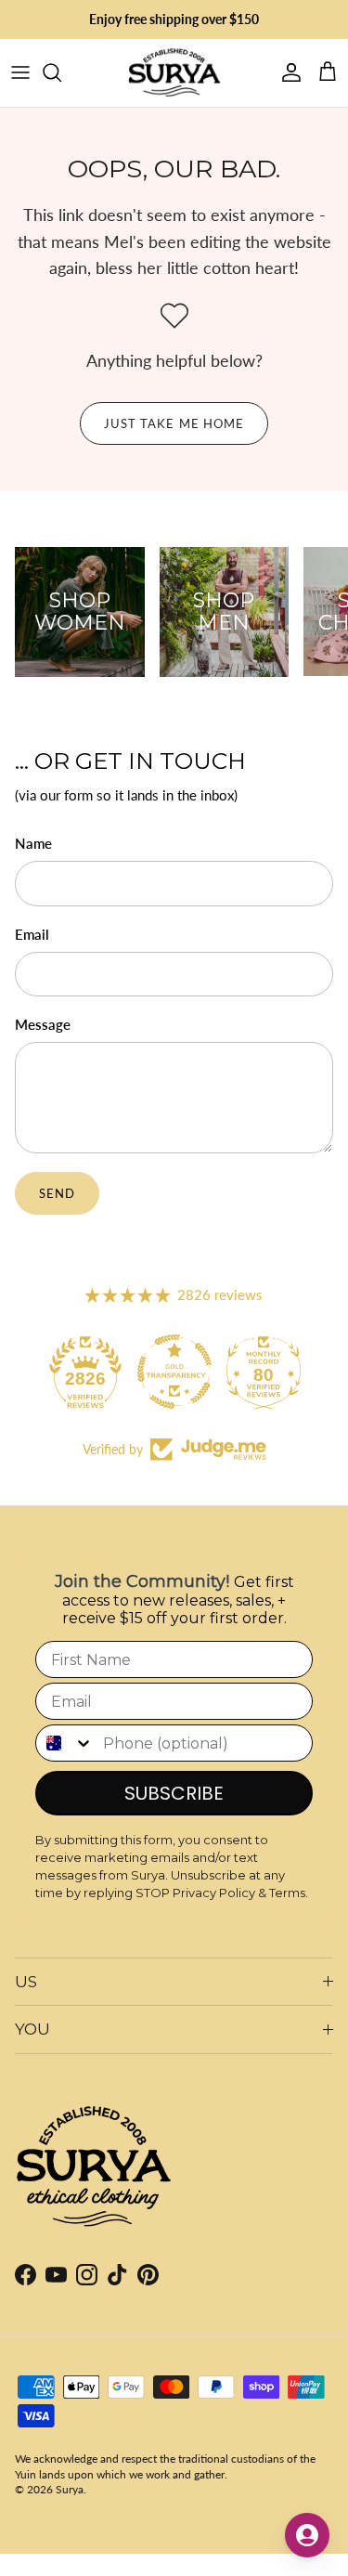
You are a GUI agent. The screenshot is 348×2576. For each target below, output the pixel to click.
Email (32, 934)
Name (33, 843)
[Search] (61, 72)
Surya (70, 2489)
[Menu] (20, 72)
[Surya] (174, 73)
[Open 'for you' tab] (307, 2535)
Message (43, 1024)
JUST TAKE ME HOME (174, 423)
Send (57, 1193)
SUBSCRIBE (174, 1793)
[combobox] (65, 1743)
